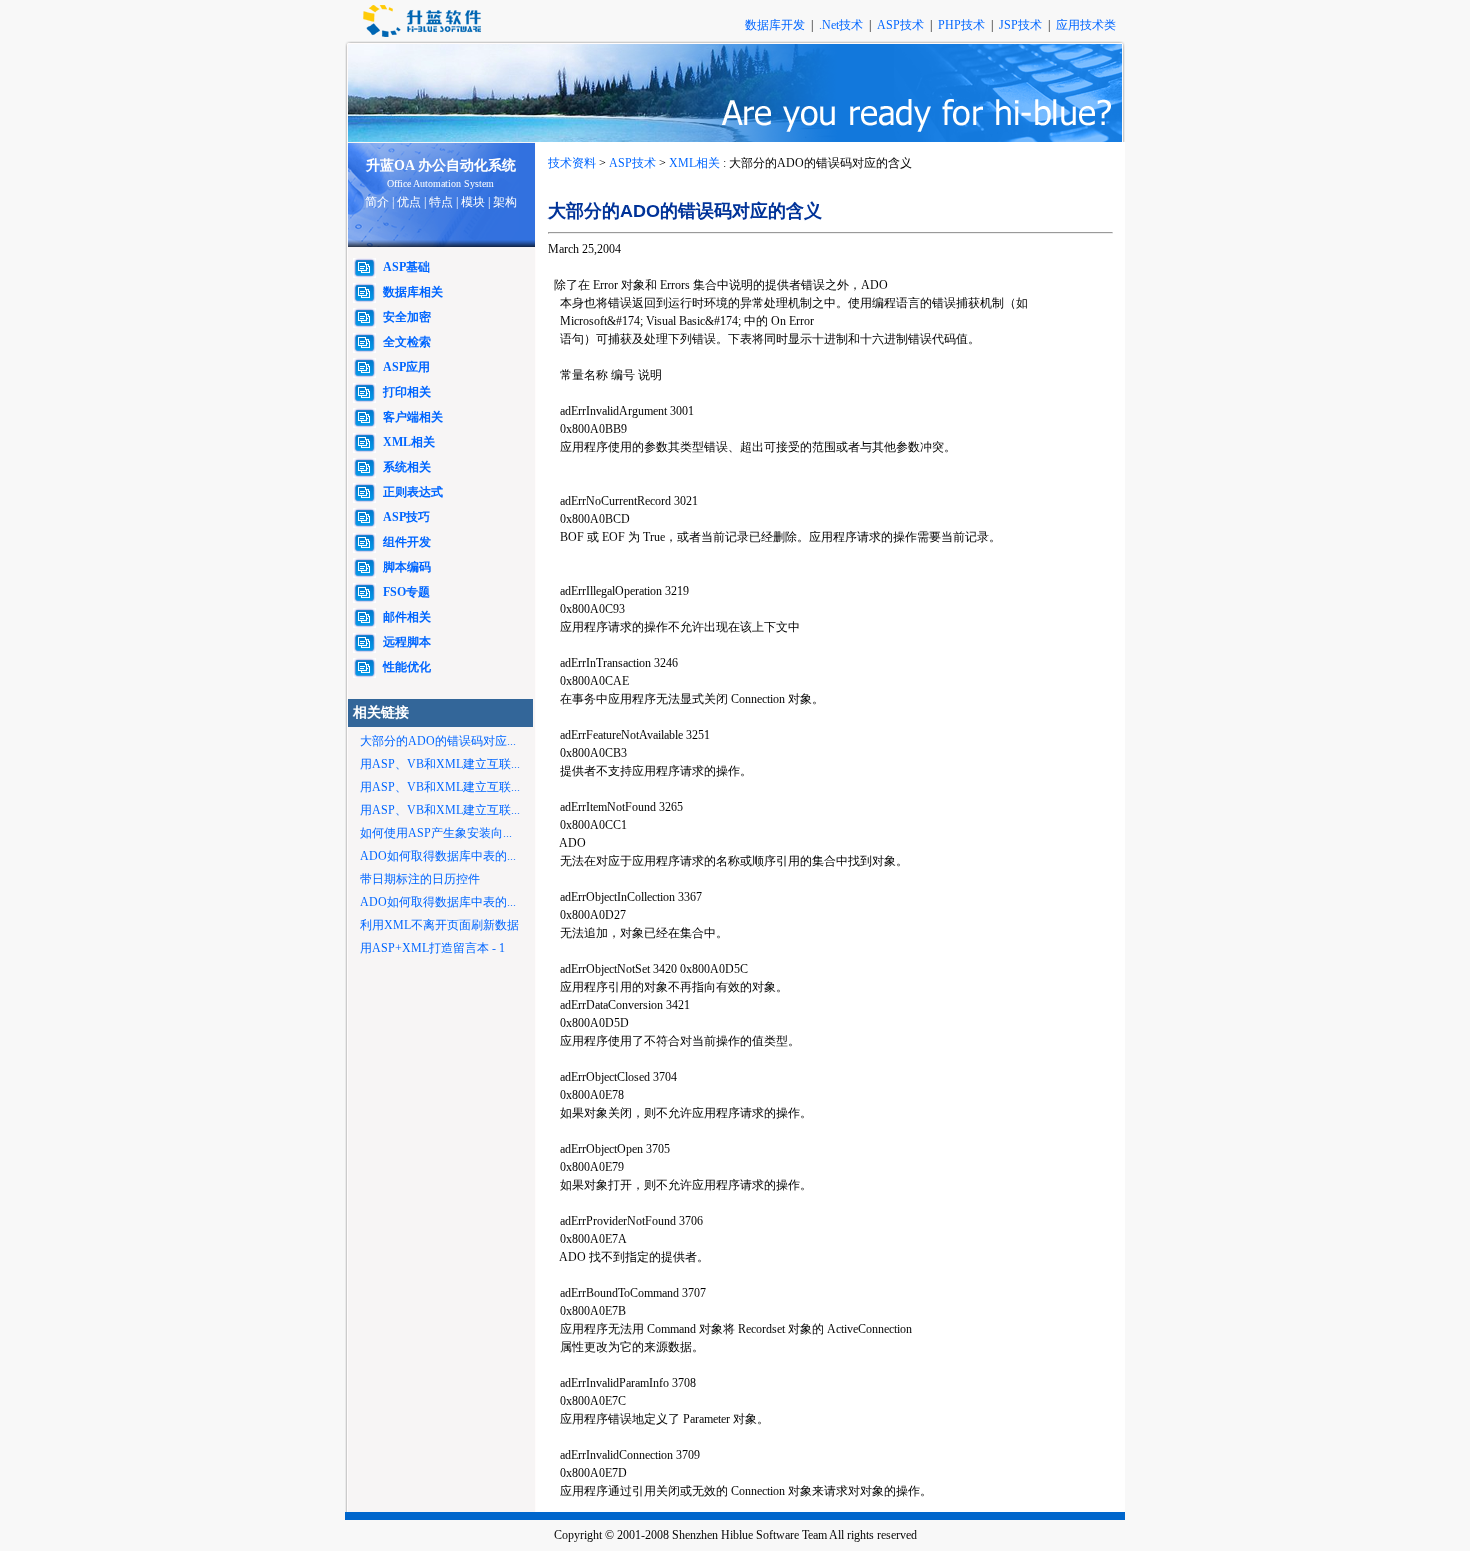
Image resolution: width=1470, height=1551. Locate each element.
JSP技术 (1022, 25)
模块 (473, 202)
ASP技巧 (406, 517)
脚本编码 (407, 567)
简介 (377, 202)
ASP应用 (406, 367)
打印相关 (407, 392)
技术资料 (572, 163)
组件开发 (407, 542)
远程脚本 (407, 642)
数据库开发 (776, 25)
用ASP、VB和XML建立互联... (440, 764)
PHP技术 (963, 25)
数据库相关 (413, 292)
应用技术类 (1086, 25)
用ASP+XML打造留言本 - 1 (432, 948)
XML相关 (409, 442)
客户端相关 (413, 417)
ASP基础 (406, 267)
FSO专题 (406, 592)
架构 (505, 202)
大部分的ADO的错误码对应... (438, 741)
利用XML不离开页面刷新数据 (439, 925)
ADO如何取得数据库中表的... (438, 856)
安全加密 (407, 317)
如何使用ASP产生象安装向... (436, 833)
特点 (441, 202)
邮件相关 (407, 617)
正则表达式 (413, 492)
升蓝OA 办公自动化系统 (441, 165)
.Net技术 (841, 25)
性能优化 (407, 667)
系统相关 (407, 467)
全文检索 (407, 342)
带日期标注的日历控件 (420, 879)
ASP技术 (902, 25)
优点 (409, 202)
